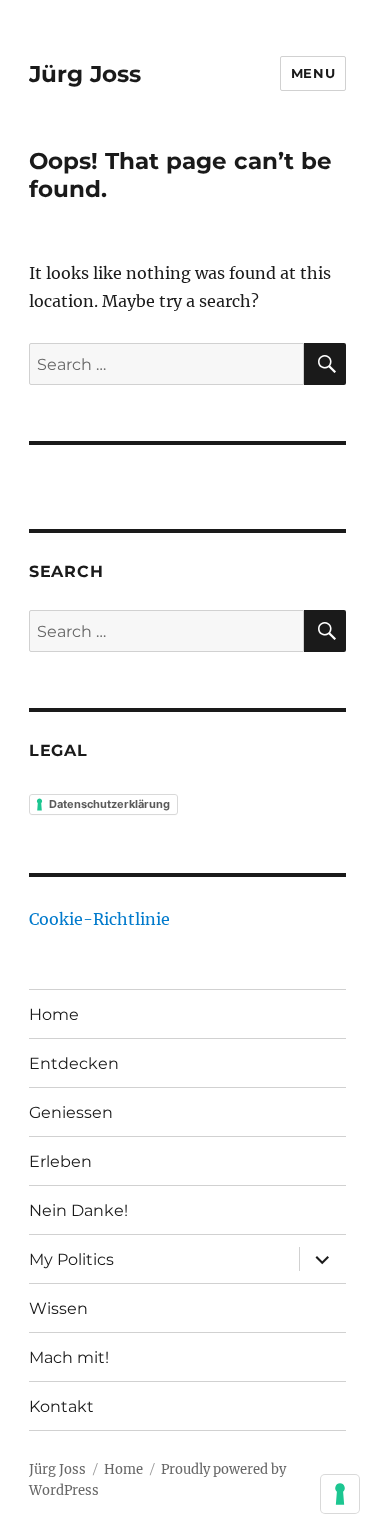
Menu (313, 73)
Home (54, 1014)
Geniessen (71, 1112)
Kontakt (61, 1406)
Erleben (60, 1161)
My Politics (71, 1259)
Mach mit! (69, 1357)
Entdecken (74, 1063)
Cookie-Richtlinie (99, 919)
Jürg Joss (85, 74)
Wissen (58, 1308)
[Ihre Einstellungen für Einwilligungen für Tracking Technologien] (340, 1494)
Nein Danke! (78, 1210)
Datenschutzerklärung (109, 804)
